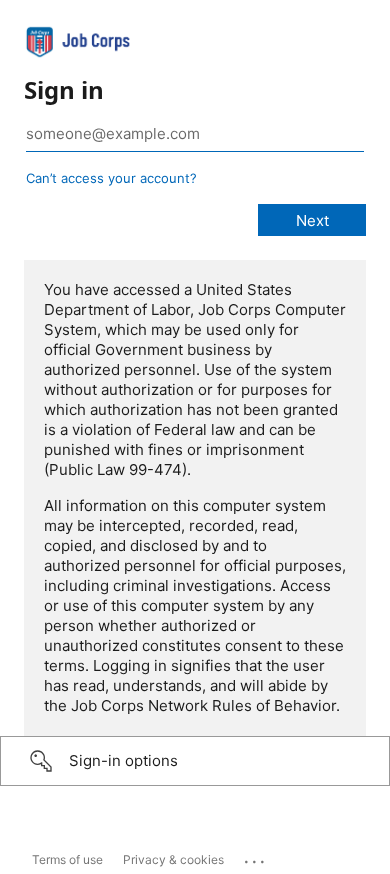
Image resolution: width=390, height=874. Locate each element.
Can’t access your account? (111, 178)
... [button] (256, 857)
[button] (195, 761)
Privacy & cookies (173, 859)
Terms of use (67, 859)
